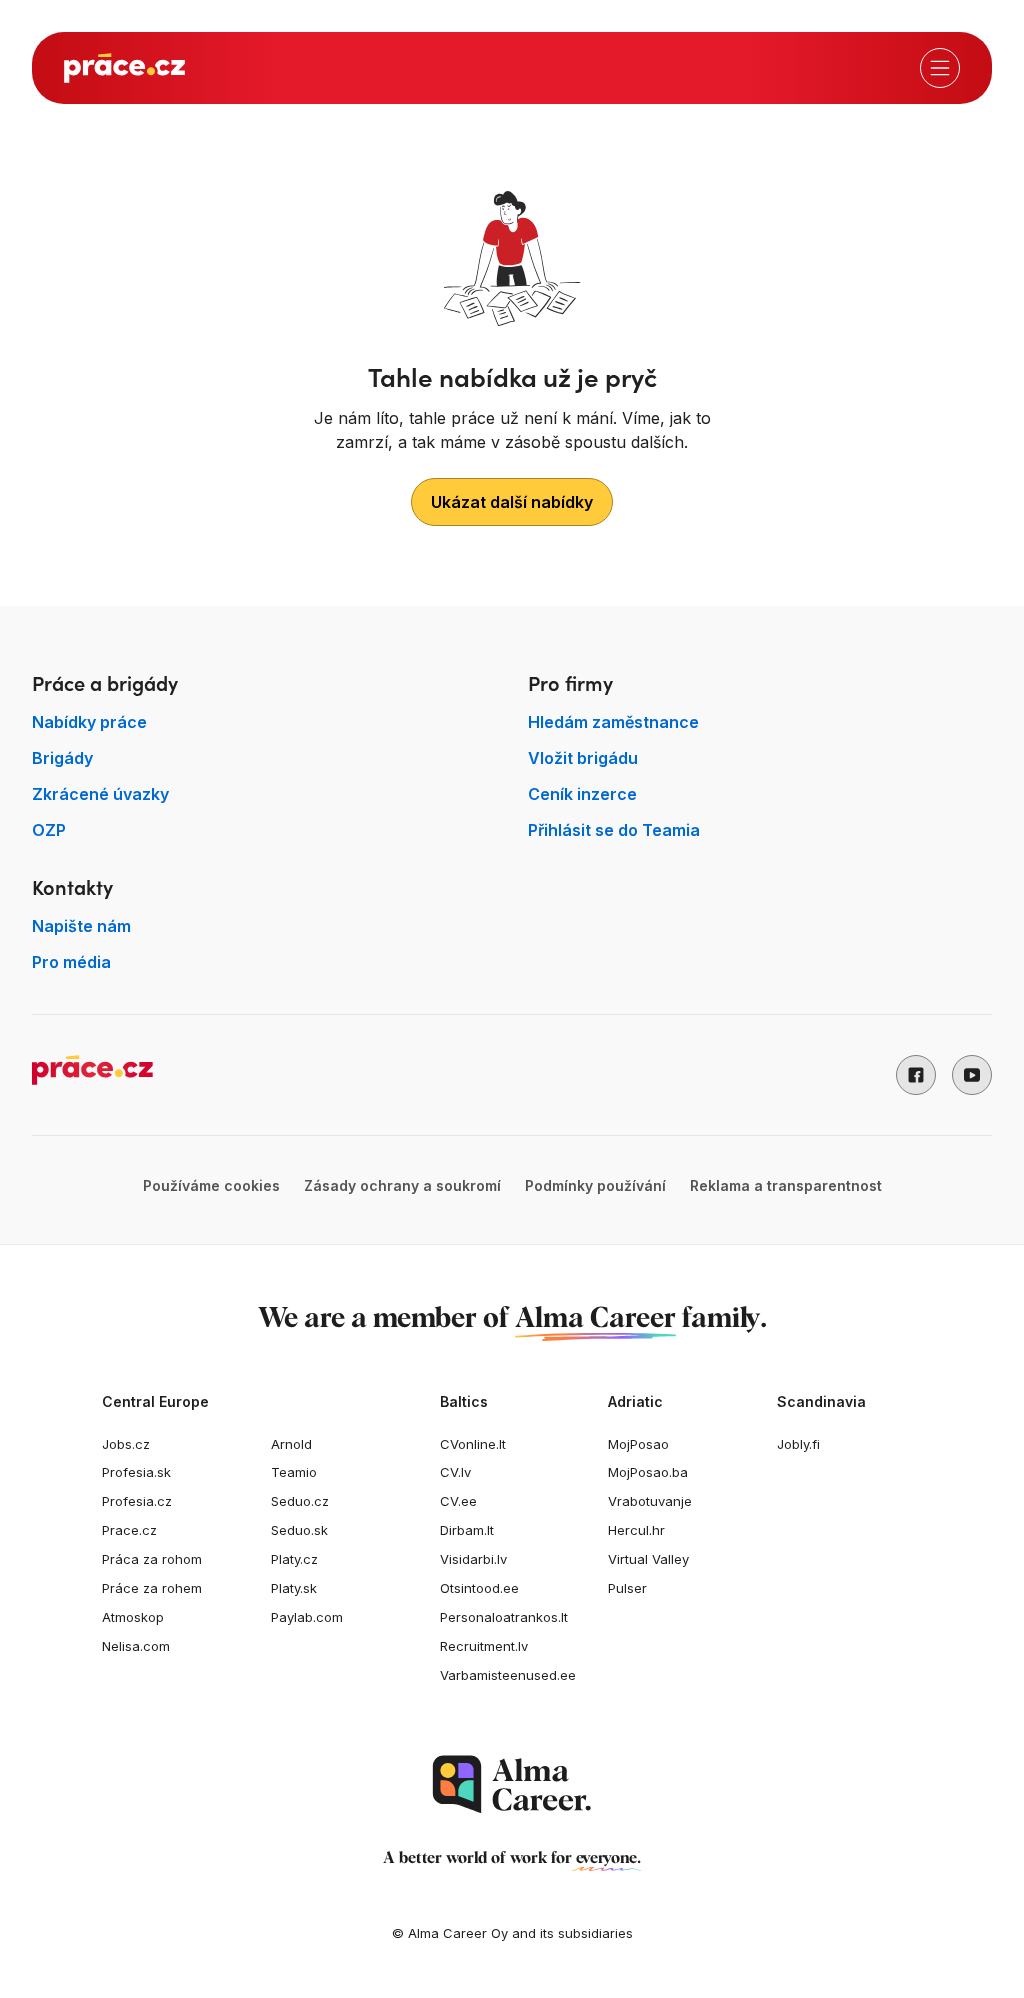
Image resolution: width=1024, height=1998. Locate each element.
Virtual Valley (648, 1559)
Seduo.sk (299, 1530)
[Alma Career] (512, 1784)
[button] (916, 1075)
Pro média (71, 962)
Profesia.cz (137, 1501)
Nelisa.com (136, 1646)
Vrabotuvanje (650, 1501)
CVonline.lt (473, 1444)
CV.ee (458, 1501)
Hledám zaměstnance (613, 722)
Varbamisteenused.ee (508, 1675)
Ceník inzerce (582, 794)
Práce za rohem (152, 1588)
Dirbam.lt (467, 1530)
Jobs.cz (126, 1444)
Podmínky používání (595, 1185)
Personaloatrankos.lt (504, 1617)
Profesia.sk (136, 1472)
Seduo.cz (300, 1501)
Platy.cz (294, 1559)
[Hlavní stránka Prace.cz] (124, 68)
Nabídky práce (89, 722)
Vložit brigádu (583, 758)
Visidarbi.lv (473, 1559)
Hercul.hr (636, 1530)
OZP (49, 830)
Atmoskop (133, 1617)
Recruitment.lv (484, 1646)
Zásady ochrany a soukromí (402, 1185)
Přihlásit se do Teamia (614, 830)
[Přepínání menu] (940, 68)
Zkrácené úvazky (100, 794)
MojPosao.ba (648, 1472)
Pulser (627, 1588)
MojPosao (638, 1444)
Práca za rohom (152, 1559)
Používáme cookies (211, 1185)
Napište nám (81, 926)
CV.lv (455, 1472)
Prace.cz (129, 1530)
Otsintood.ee (479, 1588)
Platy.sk (294, 1588)
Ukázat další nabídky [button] (512, 502)
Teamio (294, 1472)
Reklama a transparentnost (786, 1185)
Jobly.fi (798, 1444)
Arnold (291, 1444)
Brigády (62, 758)
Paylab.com (307, 1617)
